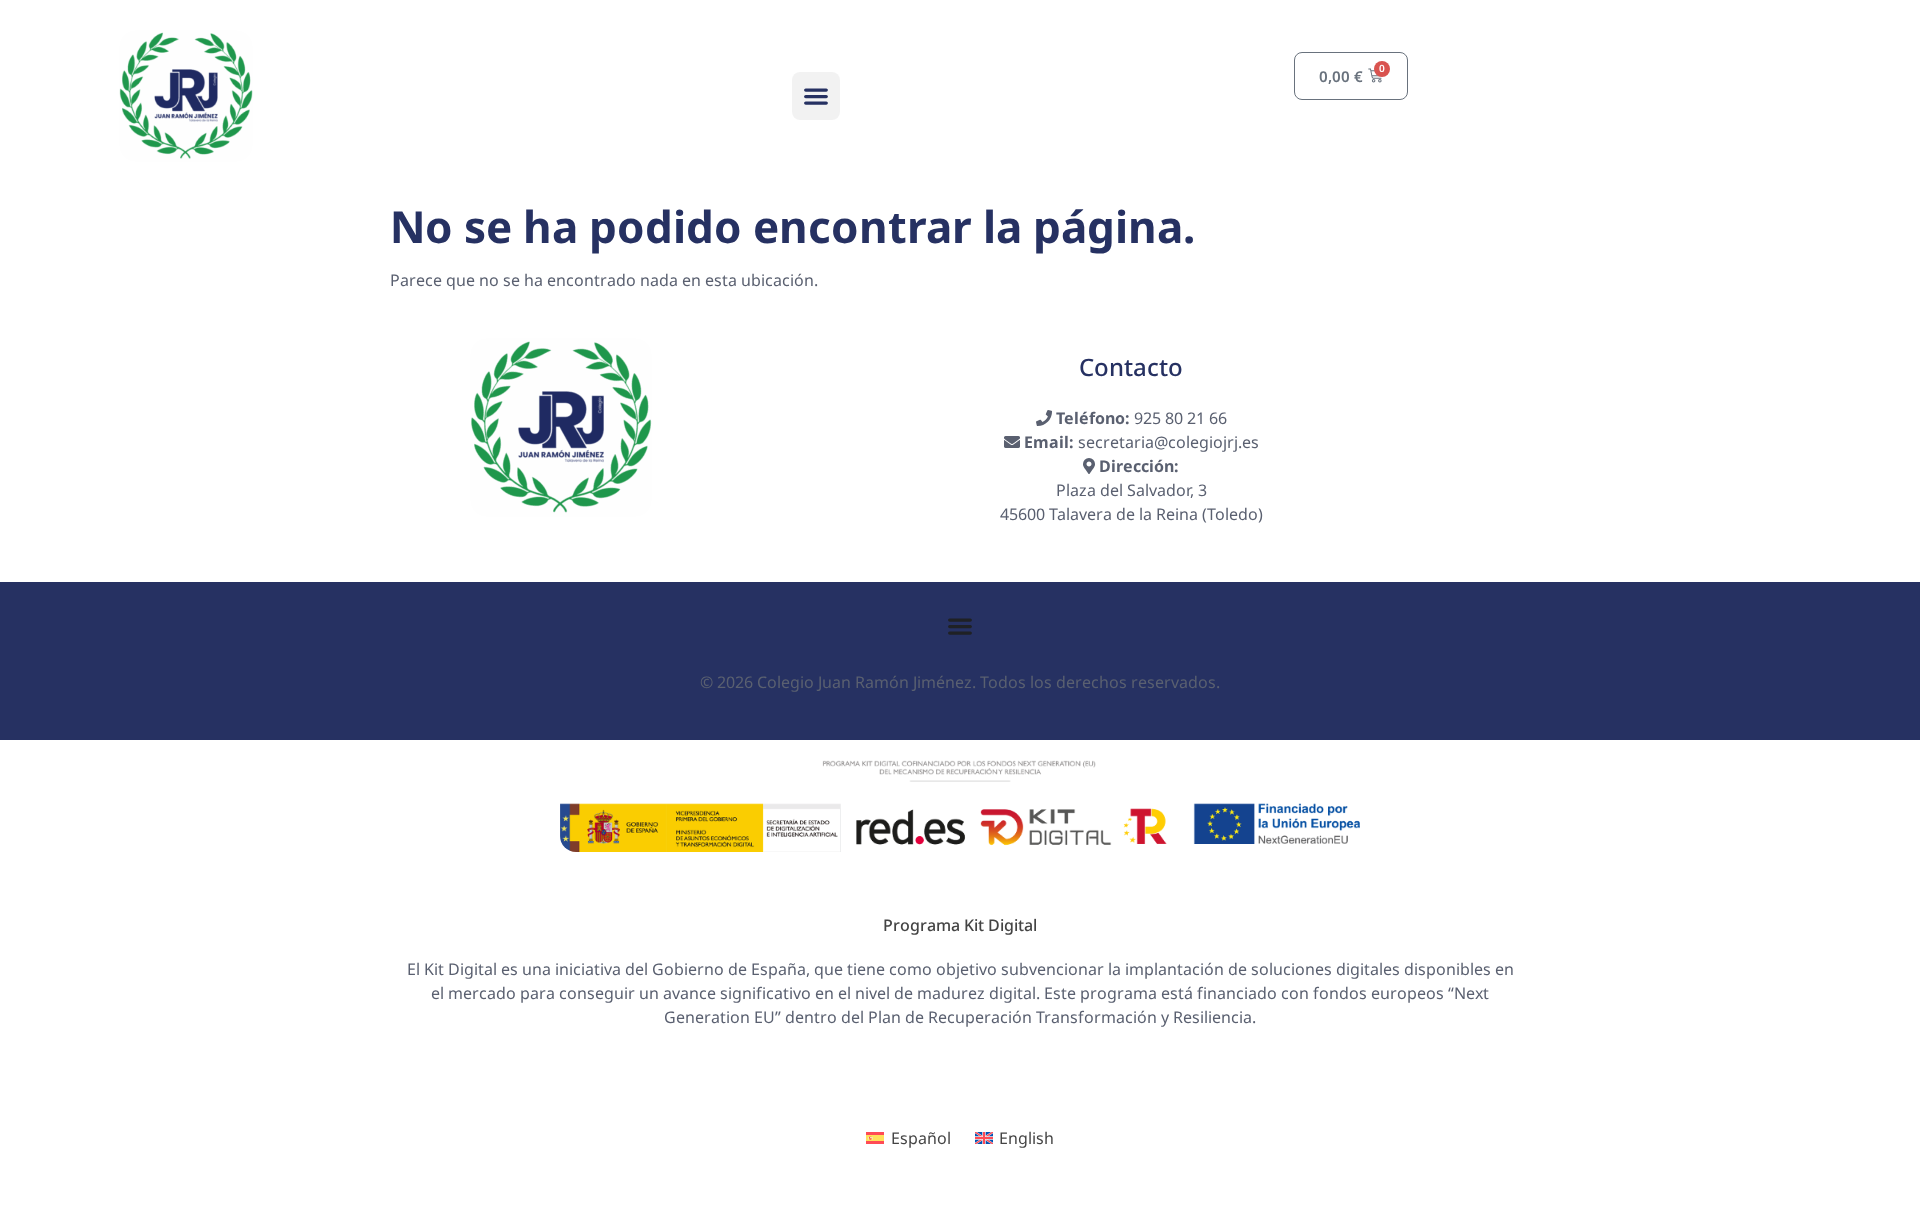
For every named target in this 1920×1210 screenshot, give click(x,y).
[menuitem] (908, 1138)
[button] (816, 96)
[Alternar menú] (960, 626)
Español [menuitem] (921, 1138)
